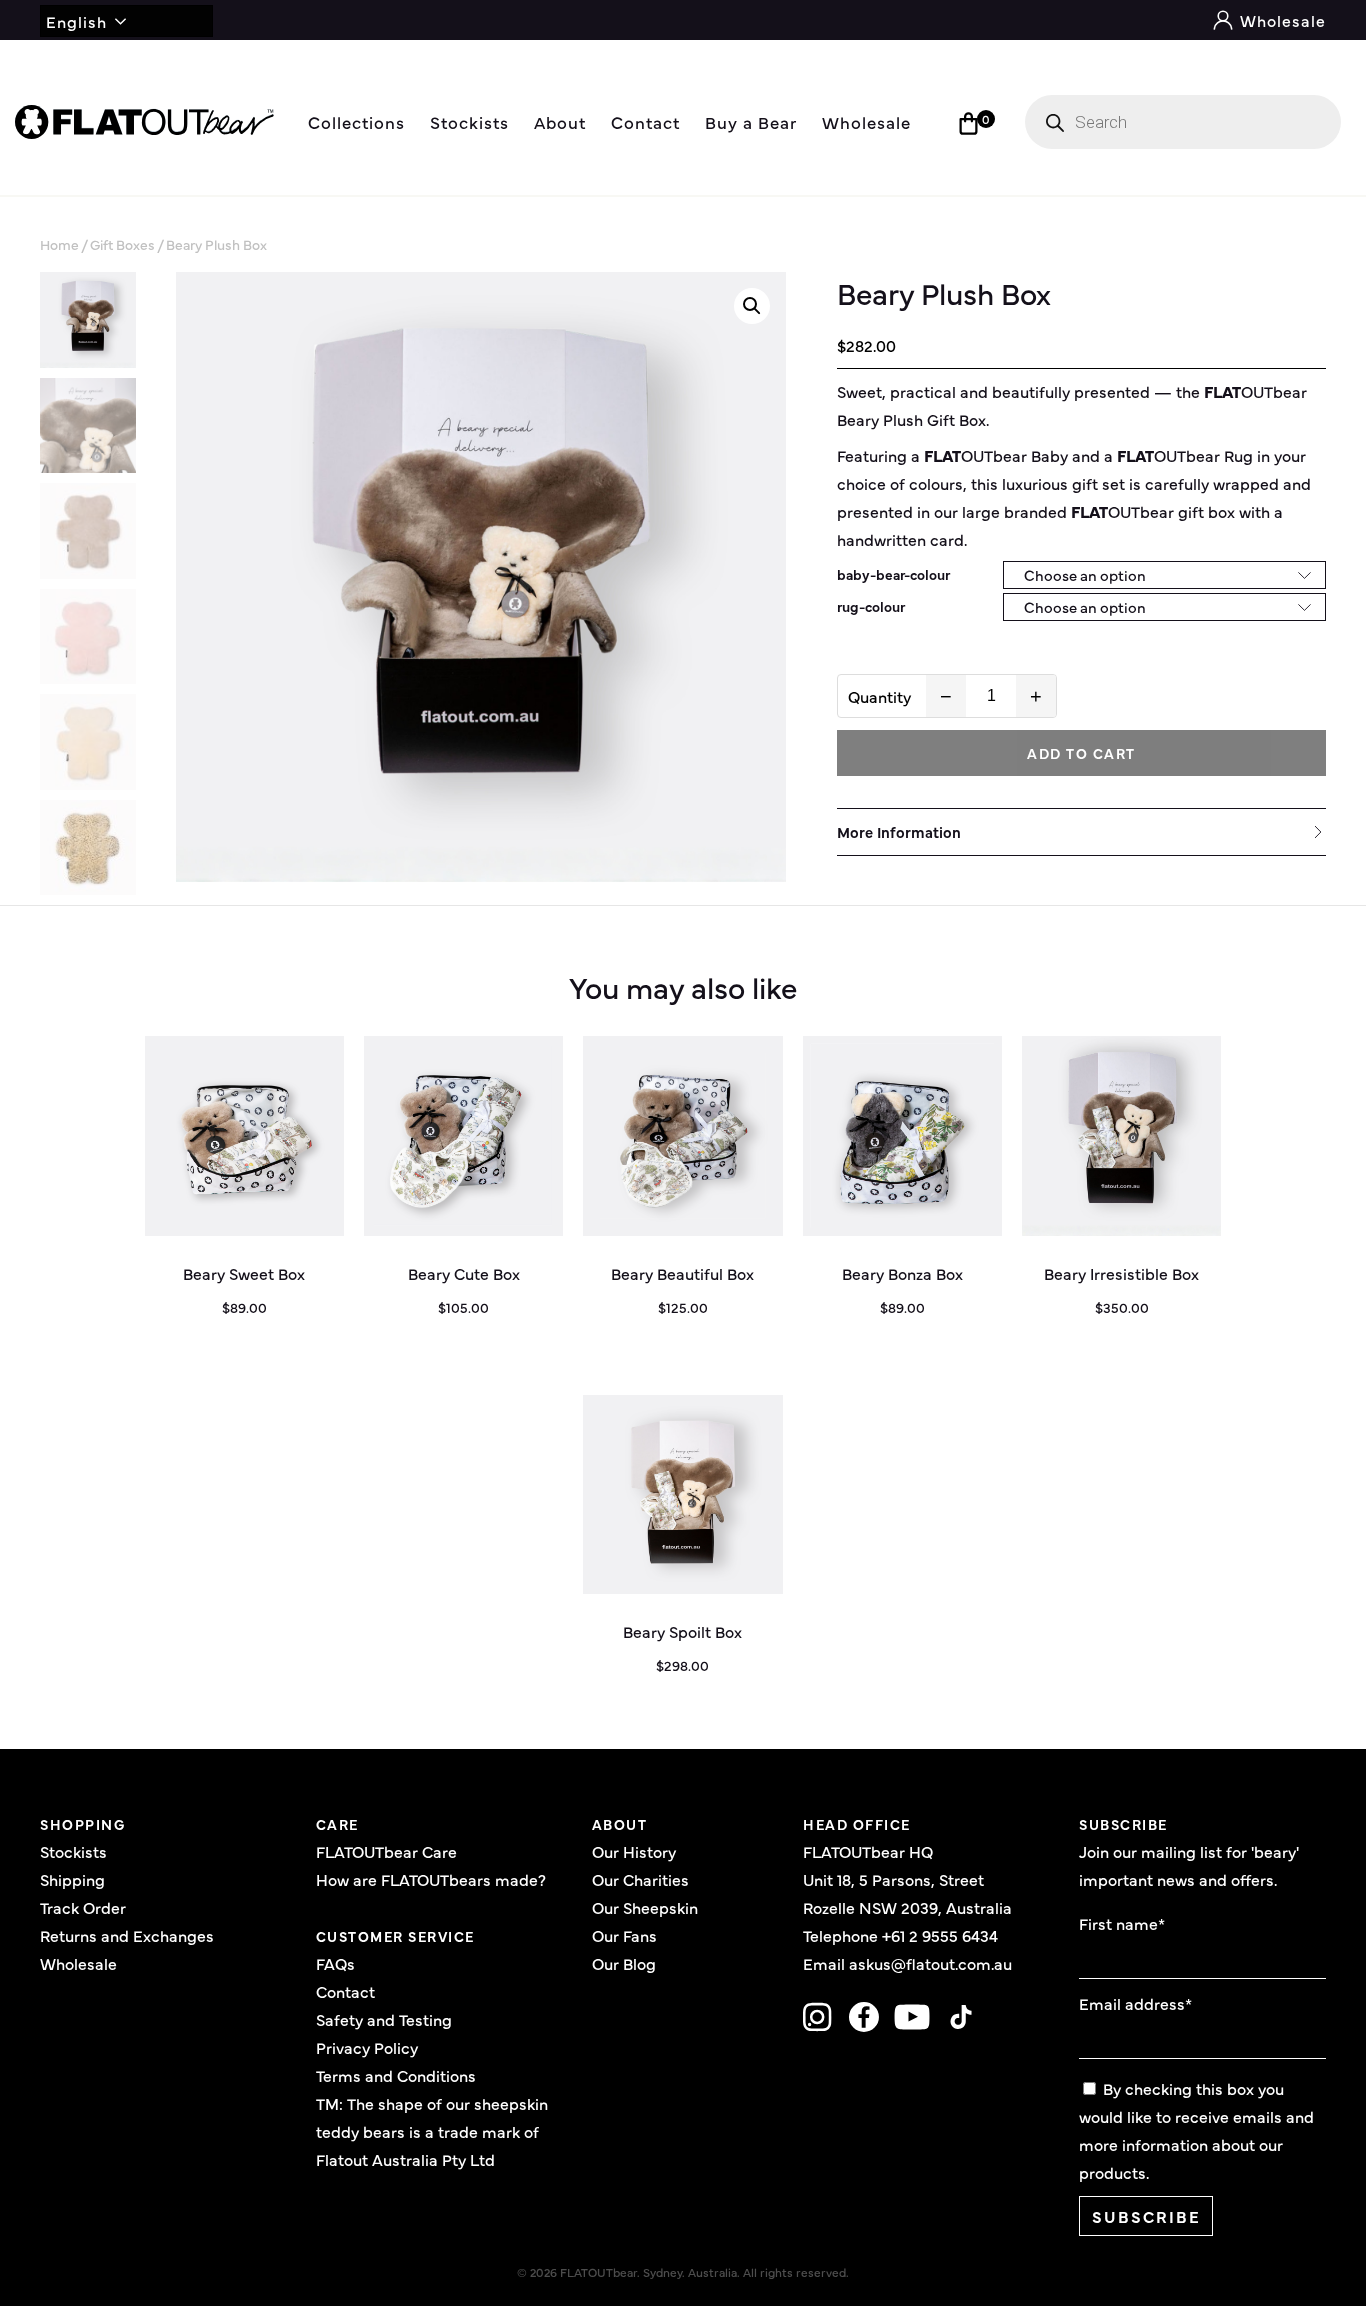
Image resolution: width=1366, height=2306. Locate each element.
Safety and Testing (384, 2019)
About (560, 121)
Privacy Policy (367, 2047)
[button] (752, 306)
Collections (356, 121)
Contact (645, 121)
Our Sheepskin (645, 1907)
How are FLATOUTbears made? (431, 1879)
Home (59, 244)
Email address (1135, 2003)
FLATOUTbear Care (386, 1851)
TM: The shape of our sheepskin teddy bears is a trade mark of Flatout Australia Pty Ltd (432, 2131)
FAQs (335, 1963)
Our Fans (624, 1935)
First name (1122, 1923)
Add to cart (1081, 753)
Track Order (83, 1907)
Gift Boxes (122, 244)
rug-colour (871, 606)
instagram (818, 2017)
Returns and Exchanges (127, 1935)
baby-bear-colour (893, 574)
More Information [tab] (899, 831)
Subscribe (1146, 2216)
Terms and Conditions (396, 2075)
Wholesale (1280, 20)
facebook (863, 2017)
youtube (912, 2017)
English (76, 21)
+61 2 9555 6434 (940, 1935)
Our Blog (624, 1963)
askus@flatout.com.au (930, 1963)
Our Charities (640, 1879)
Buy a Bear (751, 121)
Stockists (469, 121)
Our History (634, 1851)
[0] (968, 123)
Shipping (72, 1879)
